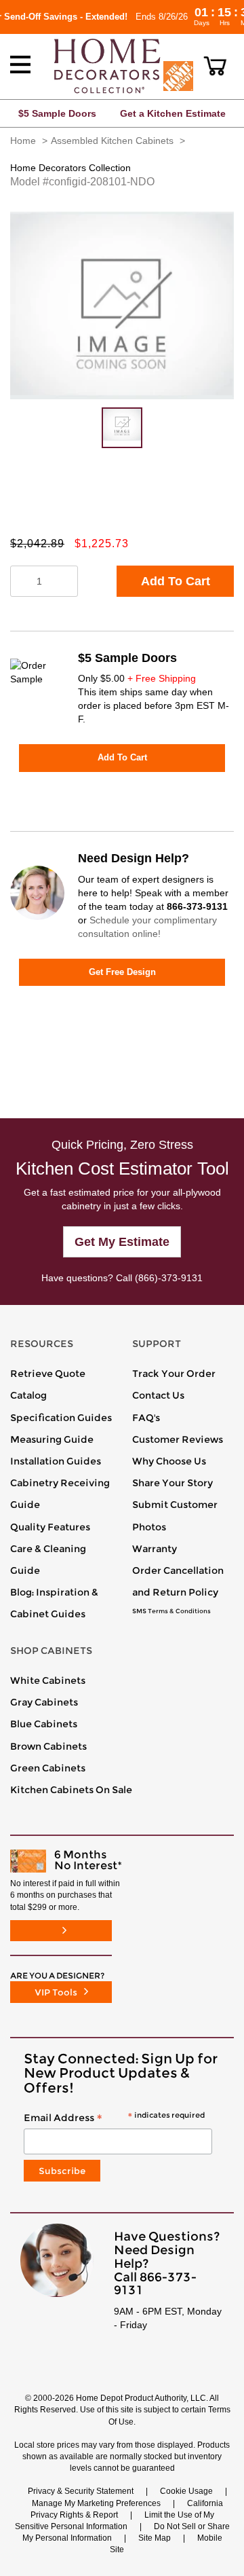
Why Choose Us (169, 1461)
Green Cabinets (48, 1768)
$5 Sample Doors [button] (57, 113)
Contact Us (158, 1395)
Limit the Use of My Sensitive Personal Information (115, 2521)
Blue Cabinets (44, 1724)
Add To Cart (176, 581)
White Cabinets (48, 1680)
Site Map (155, 2538)
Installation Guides (56, 1461)
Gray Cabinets (44, 1702)
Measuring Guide (52, 1439)
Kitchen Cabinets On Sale (71, 1790)
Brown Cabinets (48, 1746)
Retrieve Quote (48, 1374)
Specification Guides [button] (61, 1418)
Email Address (114, 2118)
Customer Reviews (178, 1439)
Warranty (155, 1549)
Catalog (28, 1395)
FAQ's (146, 1418)
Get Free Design (122, 972)
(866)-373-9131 (169, 1278)
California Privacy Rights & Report (127, 2509)
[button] (215, 66)
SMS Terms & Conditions (171, 1611)
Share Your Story (172, 1483)
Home (23, 141)
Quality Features (50, 1527)
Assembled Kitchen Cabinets (112, 141)
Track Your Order (174, 1374)
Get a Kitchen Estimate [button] (173, 113)
